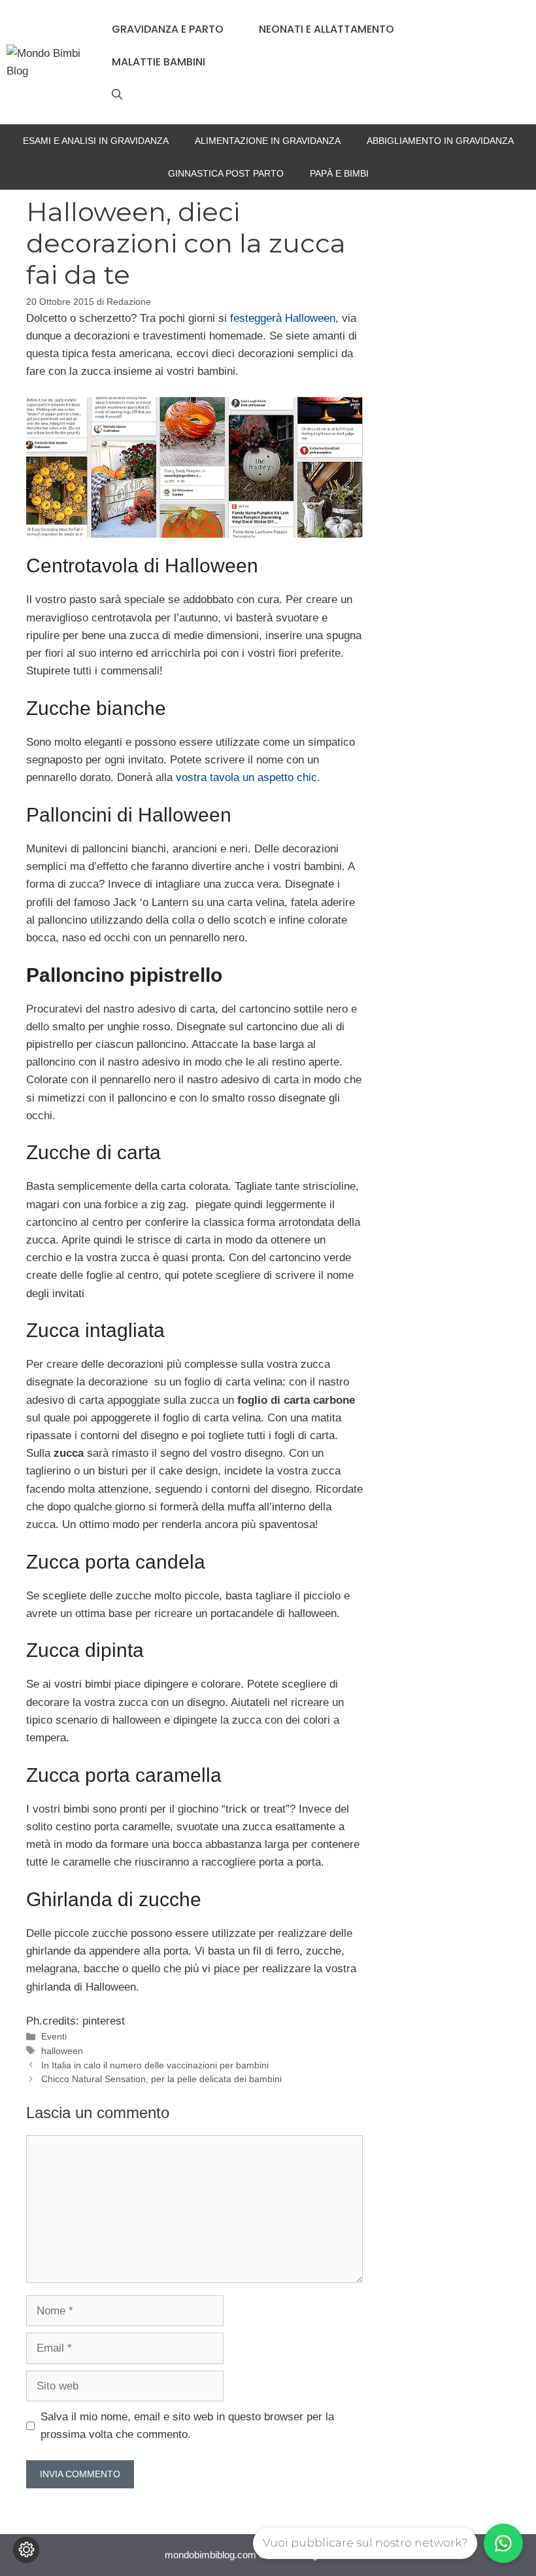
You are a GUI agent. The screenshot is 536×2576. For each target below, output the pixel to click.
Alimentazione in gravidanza (268, 141)
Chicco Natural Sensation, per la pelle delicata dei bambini (161, 2079)
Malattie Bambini (159, 62)
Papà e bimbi (339, 173)
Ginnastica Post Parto (226, 173)
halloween (62, 2051)
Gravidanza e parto (168, 29)
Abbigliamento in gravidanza (440, 141)
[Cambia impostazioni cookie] (26, 2550)
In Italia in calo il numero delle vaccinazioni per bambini (155, 2065)
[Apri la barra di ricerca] (117, 95)
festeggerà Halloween (283, 318)
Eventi (54, 2036)
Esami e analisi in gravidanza (96, 141)
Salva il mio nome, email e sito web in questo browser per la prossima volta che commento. (187, 2426)
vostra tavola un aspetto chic (246, 777)
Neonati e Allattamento (327, 29)
